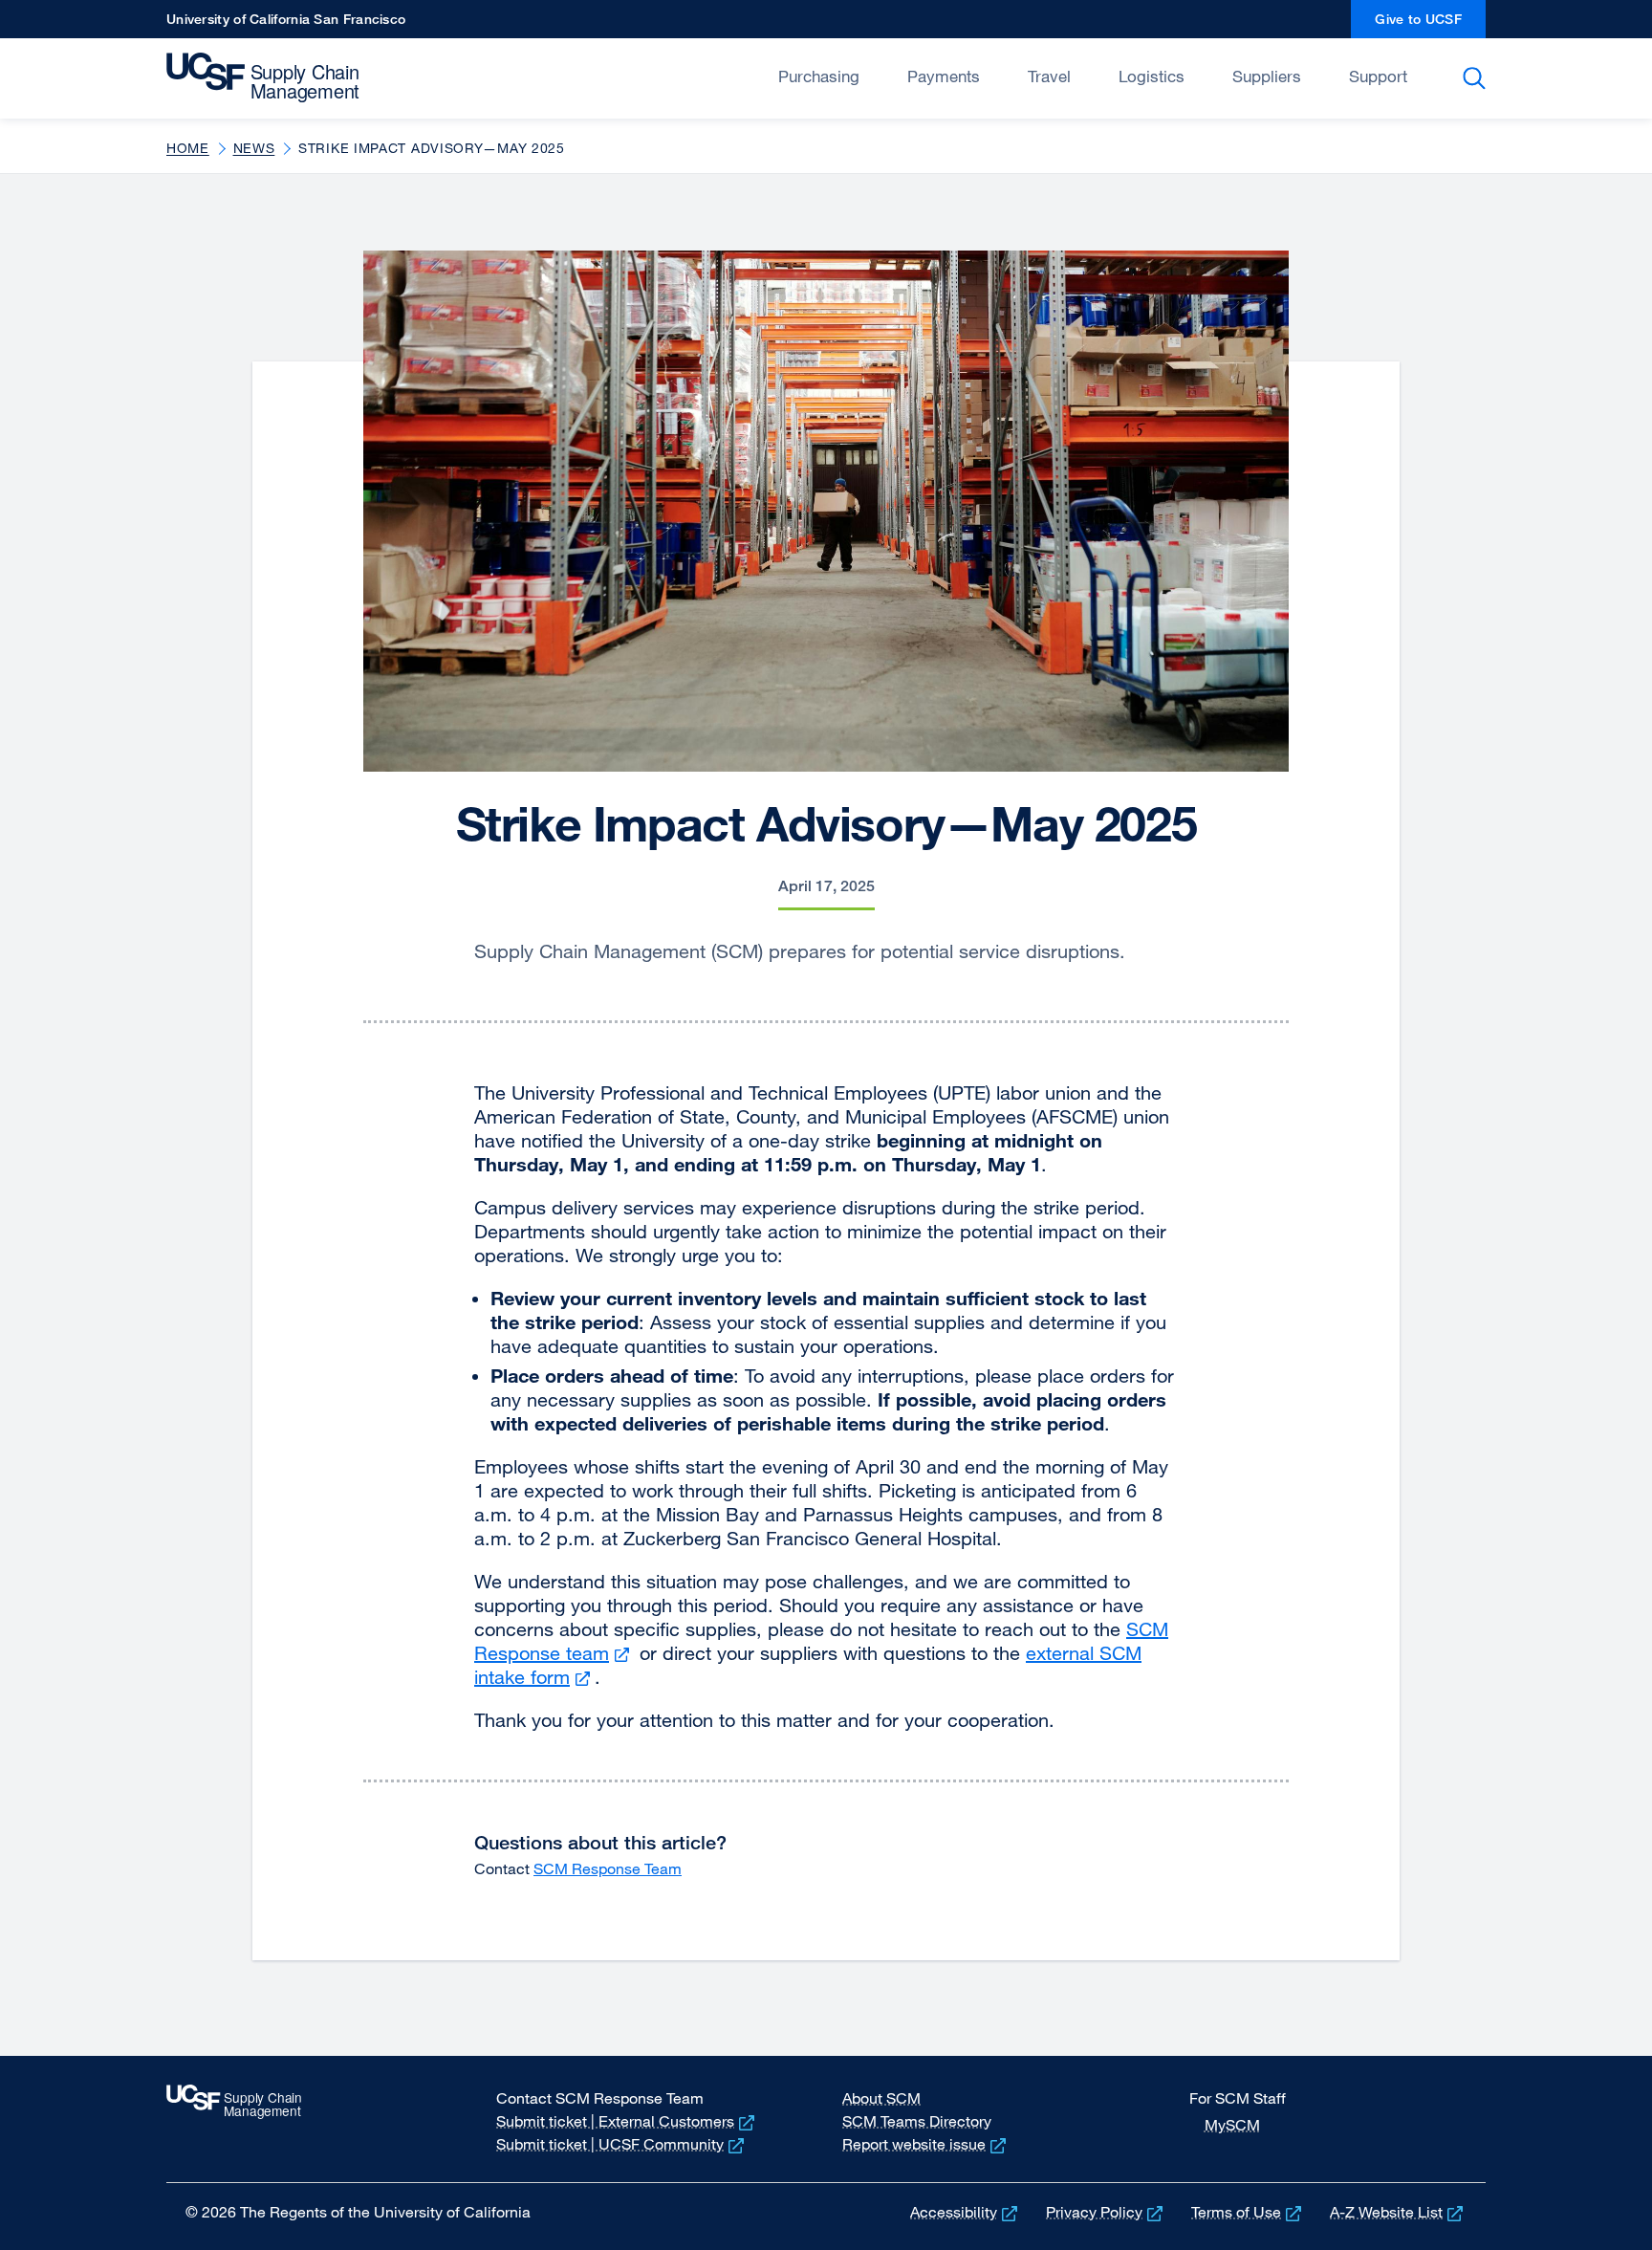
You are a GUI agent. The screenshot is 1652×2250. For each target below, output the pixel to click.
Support (1378, 76)
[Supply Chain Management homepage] (298, 76)
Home (188, 148)
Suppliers (1267, 76)
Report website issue (926, 2144)
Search (1478, 78)
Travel (1049, 76)
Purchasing (819, 76)
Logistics (1152, 76)
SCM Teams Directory (917, 2121)
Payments (944, 76)
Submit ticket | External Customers (627, 2121)
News (254, 148)
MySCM (1232, 2125)
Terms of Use (1248, 2212)
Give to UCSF (1430, 24)
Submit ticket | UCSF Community (622, 2144)
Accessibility (966, 2212)
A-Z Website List (1398, 2212)
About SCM (881, 2098)
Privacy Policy (1106, 2212)
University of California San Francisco (286, 24)
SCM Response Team (608, 1868)
